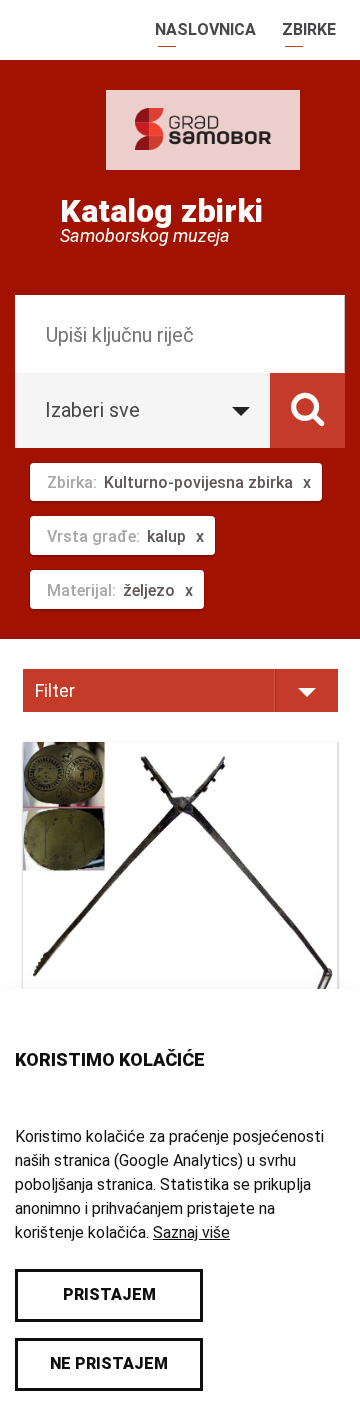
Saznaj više (191, 1232)
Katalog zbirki (161, 211)
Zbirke (309, 29)
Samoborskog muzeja (145, 236)
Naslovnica (205, 29)
